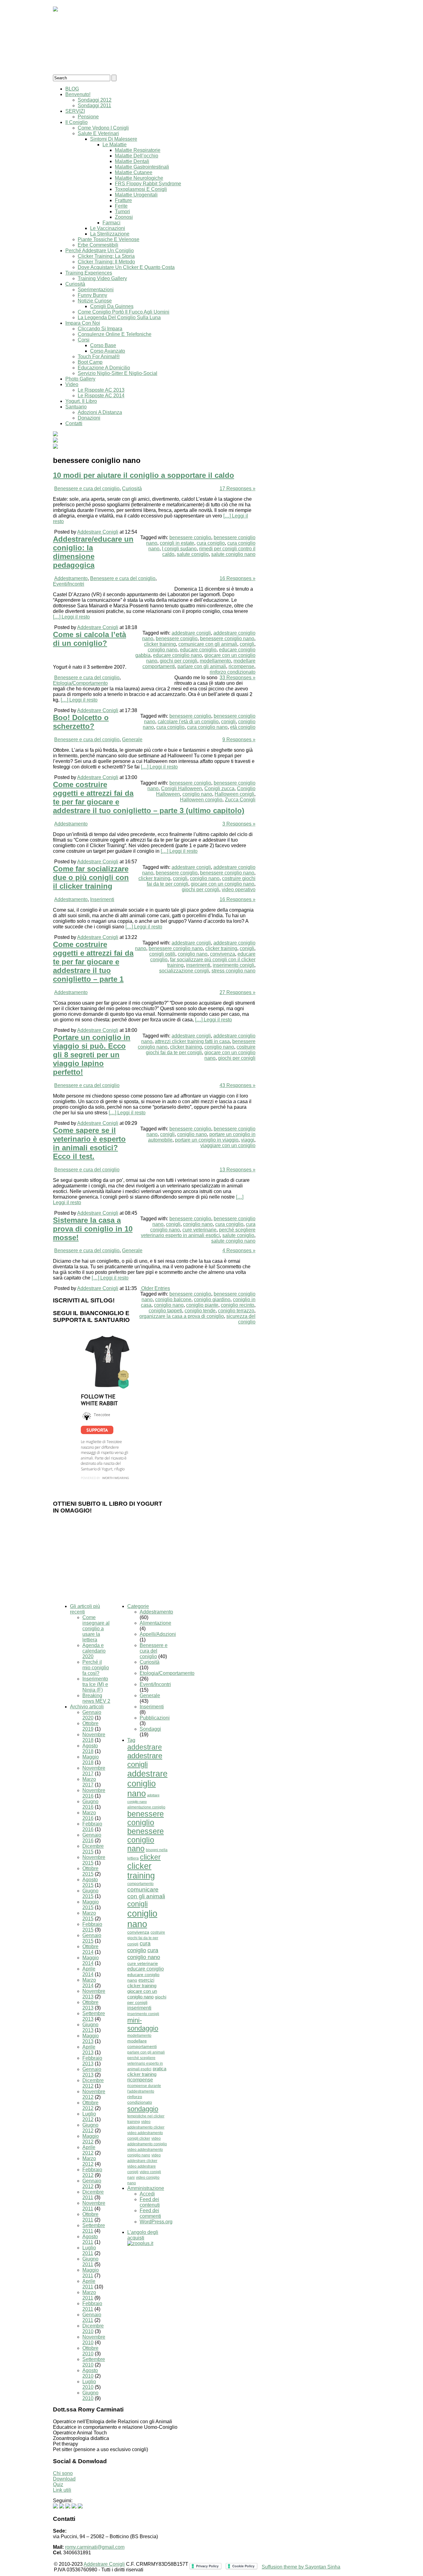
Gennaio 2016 (92, 1838)
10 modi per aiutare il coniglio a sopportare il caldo (144, 475)
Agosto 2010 (90, 2373)
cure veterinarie (199, 1230)
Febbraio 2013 (92, 2061)
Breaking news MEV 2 (96, 1698)
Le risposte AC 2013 (101, 390)
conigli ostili (162, 954)
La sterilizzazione (110, 234)
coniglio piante (202, 1305)
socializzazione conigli (184, 971)
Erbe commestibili (98, 245)
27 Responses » (238, 992)
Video (72, 384)
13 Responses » (238, 1170)
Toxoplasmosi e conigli (141, 189)
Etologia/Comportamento (80, 683)
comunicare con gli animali (208, 644)
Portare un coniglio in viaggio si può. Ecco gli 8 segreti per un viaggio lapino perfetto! (92, 1055)
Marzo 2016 (89, 1815)
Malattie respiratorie (138, 150)
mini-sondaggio (143, 2024)
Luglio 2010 (89, 2384)
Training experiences (89, 273)
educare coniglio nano (177, 655)
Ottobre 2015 (90, 1871)
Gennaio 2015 (92, 1938)
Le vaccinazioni (108, 228)
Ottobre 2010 (90, 2351)
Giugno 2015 (90, 1893)
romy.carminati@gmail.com (95, 2547)
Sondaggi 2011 (94, 106)
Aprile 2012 (89, 2150)
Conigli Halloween (181, 788)
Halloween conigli (234, 794)
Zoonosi (124, 217)
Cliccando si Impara (100, 329)
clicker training (160, 644)
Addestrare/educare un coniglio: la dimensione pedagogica (93, 552)
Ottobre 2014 (90, 1949)
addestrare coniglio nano (147, 1783)
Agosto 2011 (90, 2239)
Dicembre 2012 (93, 2083)
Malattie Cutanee (134, 172)
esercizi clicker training (142, 1983)
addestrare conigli (191, 633)
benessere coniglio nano (227, 638)
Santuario (76, 407)
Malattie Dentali (132, 161)
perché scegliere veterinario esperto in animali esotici (198, 1233)
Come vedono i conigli (103, 128)
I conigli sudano (179, 549)
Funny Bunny (92, 295)
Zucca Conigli (240, 800)
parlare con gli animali (202, 666)
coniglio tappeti (165, 1311)
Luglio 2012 (89, 2117)
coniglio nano (163, 650)
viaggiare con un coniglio (228, 1145)
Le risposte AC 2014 (101, 396)
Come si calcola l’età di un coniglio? (89, 639)
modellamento (215, 661)
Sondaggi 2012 (95, 100)
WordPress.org (156, 2222)
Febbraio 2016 (92, 1827)
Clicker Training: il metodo (106, 262)
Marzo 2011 (89, 2295)
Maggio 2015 (91, 1905)
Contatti (74, 423)
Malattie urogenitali (136, 195)
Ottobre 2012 (90, 2105)
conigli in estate (177, 543)
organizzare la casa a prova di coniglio (182, 1316)
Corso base (103, 345)
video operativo (239, 889)
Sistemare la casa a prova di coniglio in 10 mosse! (93, 1229)
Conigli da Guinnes (112, 306)
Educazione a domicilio (104, 368)
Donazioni (89, 418)
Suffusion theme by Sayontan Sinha (301, 2567)
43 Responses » (238, 1085)
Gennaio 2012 (92, 2184)
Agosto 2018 (90, 1748)
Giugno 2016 (90, 1804)
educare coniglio (198, 650)
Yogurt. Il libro (81, 401)
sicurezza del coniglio (241, 1319)
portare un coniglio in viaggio (207, 1140)
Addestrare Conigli (98, 532)
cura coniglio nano (207, 727)
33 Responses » (238, 678)
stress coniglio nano (233, 971)
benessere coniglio (190, 537)
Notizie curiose (95, 301)
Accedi (147, 2194)
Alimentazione (155, 1623)
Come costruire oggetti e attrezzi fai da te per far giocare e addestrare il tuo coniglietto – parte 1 (93, 962)
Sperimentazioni (96, 290)
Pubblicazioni (155, 1718)
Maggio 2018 (91, 1760)
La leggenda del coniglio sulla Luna (119, 317)
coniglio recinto (238, 1305)
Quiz (58, 2484)
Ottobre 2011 (90, 2217)
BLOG (72, 89)
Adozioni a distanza (100, 412)
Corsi (84, 340)
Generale (132, 740)
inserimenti (198, 965)
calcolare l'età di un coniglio (188, 722)
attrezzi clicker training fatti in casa (192, 1041)
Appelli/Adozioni (158, 1634)
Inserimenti (102, 899)
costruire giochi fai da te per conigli (201, 1050)
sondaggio (143, 2109)
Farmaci (111, 223)
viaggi (248, 1140)
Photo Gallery (80, 379)
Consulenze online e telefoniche (115, 334)
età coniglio (243, 727)
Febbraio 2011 (92, 2306)
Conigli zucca (219, 788)
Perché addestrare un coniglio (100, 251)
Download (64, 2479)
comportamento (140, 1884)
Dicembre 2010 (93, 2329)
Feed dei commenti (150, 2213)
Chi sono (63, 2473)
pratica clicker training (147, 2071)
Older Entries (156, 1288)
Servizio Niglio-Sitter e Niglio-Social (118, 373)
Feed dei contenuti (150, 2202)
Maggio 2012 (91, 2139)
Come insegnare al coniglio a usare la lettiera (96, 1629)
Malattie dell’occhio (137, 156)
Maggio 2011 (91, 2273)
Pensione (88, 117)
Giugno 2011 (90, 2262)
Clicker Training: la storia (106, 256)
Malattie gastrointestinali (142, 167)
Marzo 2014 (89, 1983)
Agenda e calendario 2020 (94, 1651)
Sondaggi (150, 1729)
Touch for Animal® (99, 357)
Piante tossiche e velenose (109, 239)
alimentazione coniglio (146, 1807)
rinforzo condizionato (233, 672)
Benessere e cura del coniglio (87, 489)
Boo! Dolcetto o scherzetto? (81, 722)
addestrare (145, 1747)
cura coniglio (211, 543)
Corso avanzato (108, 351)
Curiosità (75, 284)
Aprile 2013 (89, 2050)
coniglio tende (200, 1311)
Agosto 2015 (90, 1882)
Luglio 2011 (89, 2250)
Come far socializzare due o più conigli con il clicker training (91, 877)
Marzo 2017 (89, 1782)
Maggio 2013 (91, 2039)
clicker (150, 1857)
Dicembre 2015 (93, 1849)
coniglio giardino (212, 1299)
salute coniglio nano (233, 554)
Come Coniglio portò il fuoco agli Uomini (124, 312)
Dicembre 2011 (93, 2195)
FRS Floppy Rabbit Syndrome (148, 184)
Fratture (123, 200)
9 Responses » (239, 740)
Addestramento (71, 578)
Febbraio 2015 (92, 1927)
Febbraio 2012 (92, 2172)
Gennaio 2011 (92, 2317)
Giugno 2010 (90, 2395)
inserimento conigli (233, 965)
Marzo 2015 (89, 1916)
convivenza (222, 954)
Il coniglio (76, 122)
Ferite (121, 206)
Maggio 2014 (91, 1960)
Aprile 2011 (89, 2284)
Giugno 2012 (90, 2128)
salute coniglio (193, 554)
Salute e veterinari (98, 133)
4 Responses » (239, 1251)
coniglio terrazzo (236, 1311)
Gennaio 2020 (92, 1715)
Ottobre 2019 (90, 1726)
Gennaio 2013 (92, 2072)
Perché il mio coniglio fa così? (96, 1668)
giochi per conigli (179, 661)
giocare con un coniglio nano (222, 884)
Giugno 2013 (90, 2027)
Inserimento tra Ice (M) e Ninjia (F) (95, 1684)
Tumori (122, 211)
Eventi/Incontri (69, 584)
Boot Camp (90, 362)
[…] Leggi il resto (71, 617)
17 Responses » (238, 489)
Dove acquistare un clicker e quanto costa (126, 267)
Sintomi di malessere (114, 139)
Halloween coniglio (201, 800)
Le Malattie (115, 145)
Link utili (62, 2490)
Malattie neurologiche (139, 178)
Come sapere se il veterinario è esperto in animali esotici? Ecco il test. (89, 1143)
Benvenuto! (78, 94)
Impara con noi (83, 323)
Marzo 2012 (89, 2161)
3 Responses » (239, 824)
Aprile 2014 (89, 1972)
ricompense (241, 666)
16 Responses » (238, 578)
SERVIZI (75, 111)
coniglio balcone (173, 1299)
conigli (247, 644)
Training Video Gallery (102, 278)
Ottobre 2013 (90, 2005)
